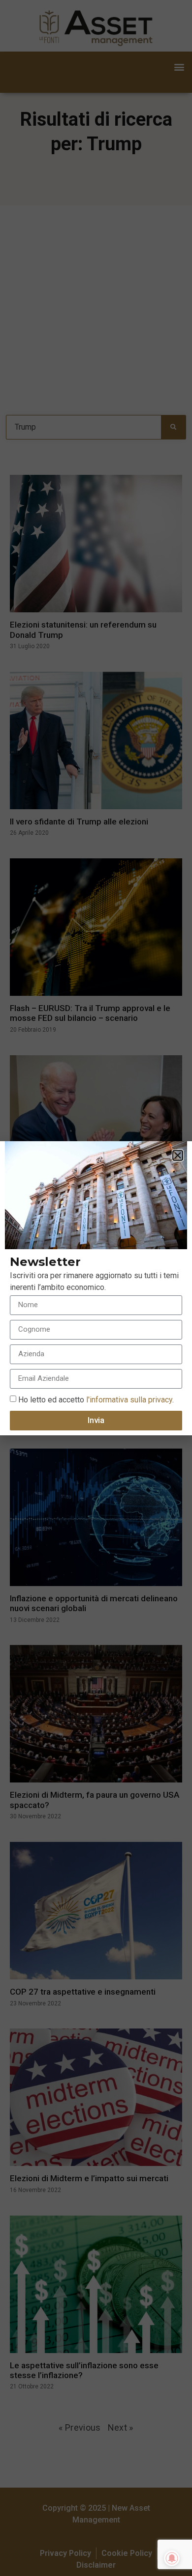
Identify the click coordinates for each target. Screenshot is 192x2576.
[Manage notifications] (172, 2558)
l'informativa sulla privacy (128, 1399)
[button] (178, 1155)
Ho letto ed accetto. (96, 1399)
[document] (96, 1288)
